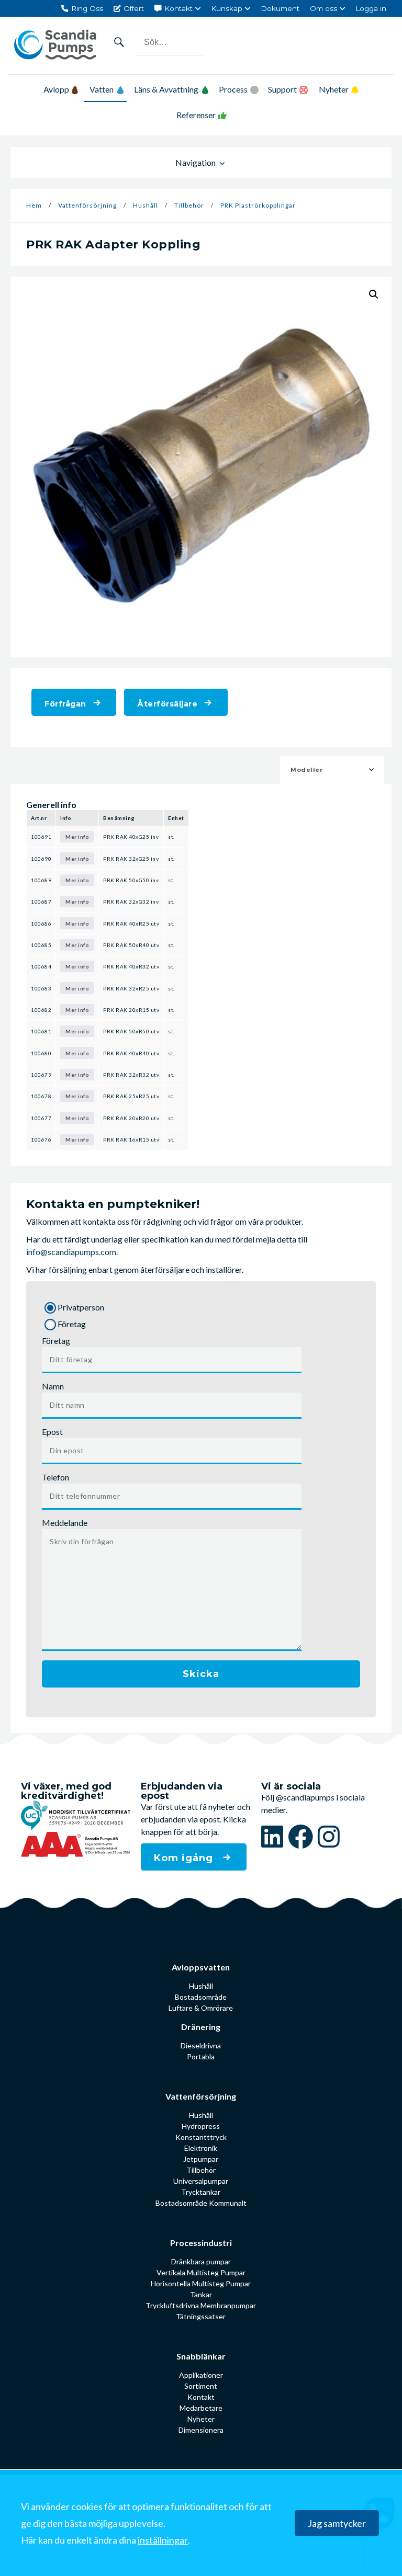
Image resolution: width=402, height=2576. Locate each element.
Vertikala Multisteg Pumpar (201, 2272)
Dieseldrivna (201, 2045)
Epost (52, 1432)
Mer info (77, 837)
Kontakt (178, 8)
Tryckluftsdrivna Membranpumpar (201, 2305)
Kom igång (185, 1858)
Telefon (55, 1477)
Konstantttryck (201, 2137)
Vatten (102, 89)
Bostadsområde (201, 1997)
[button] (374, 294)
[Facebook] (303, 1836)
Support (282, 89)
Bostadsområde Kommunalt (201, 2203)
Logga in (371, 8)
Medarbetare (201, 2408)
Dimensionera (201, 2430)
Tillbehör (189, 205)
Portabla (201, 2056)
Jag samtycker (337, 2523)
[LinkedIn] (275, 1836)
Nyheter (334, 89)
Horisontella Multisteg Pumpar (201, 2283)
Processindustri (201, 2243)
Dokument (280, 8)
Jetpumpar (201, 2159)
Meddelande (65, 1523)
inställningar (163, 2539)
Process (233, 89)
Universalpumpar (201, 2181)
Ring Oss (87, 8)
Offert (134, 8)
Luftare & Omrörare (201, 2008)
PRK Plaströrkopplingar (258, 205)
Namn (53, 1386)
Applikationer (201, 2375)
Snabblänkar (201, 2356)
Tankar (201, 2294)
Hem (34, 205)
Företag (56, 1341)
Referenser (196, 115)
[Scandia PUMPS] (55, 45)
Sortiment (201, 2386)
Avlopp (56, 89)
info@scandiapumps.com (71, 1252)
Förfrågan (65, 704)
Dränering (201, 2027)
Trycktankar (201, 2192)
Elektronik (201, 2148)
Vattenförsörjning (87, 205)
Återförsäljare (167, 704)
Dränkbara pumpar (201, 2261)
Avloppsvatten (201, 1967)
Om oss (323, 8)
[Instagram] (329, 1836)
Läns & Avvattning (166, 89)
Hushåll (146, 205)
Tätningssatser (201, 2316)
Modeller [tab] (306, 770)
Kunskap (227, 8)
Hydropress (201, 2126)
